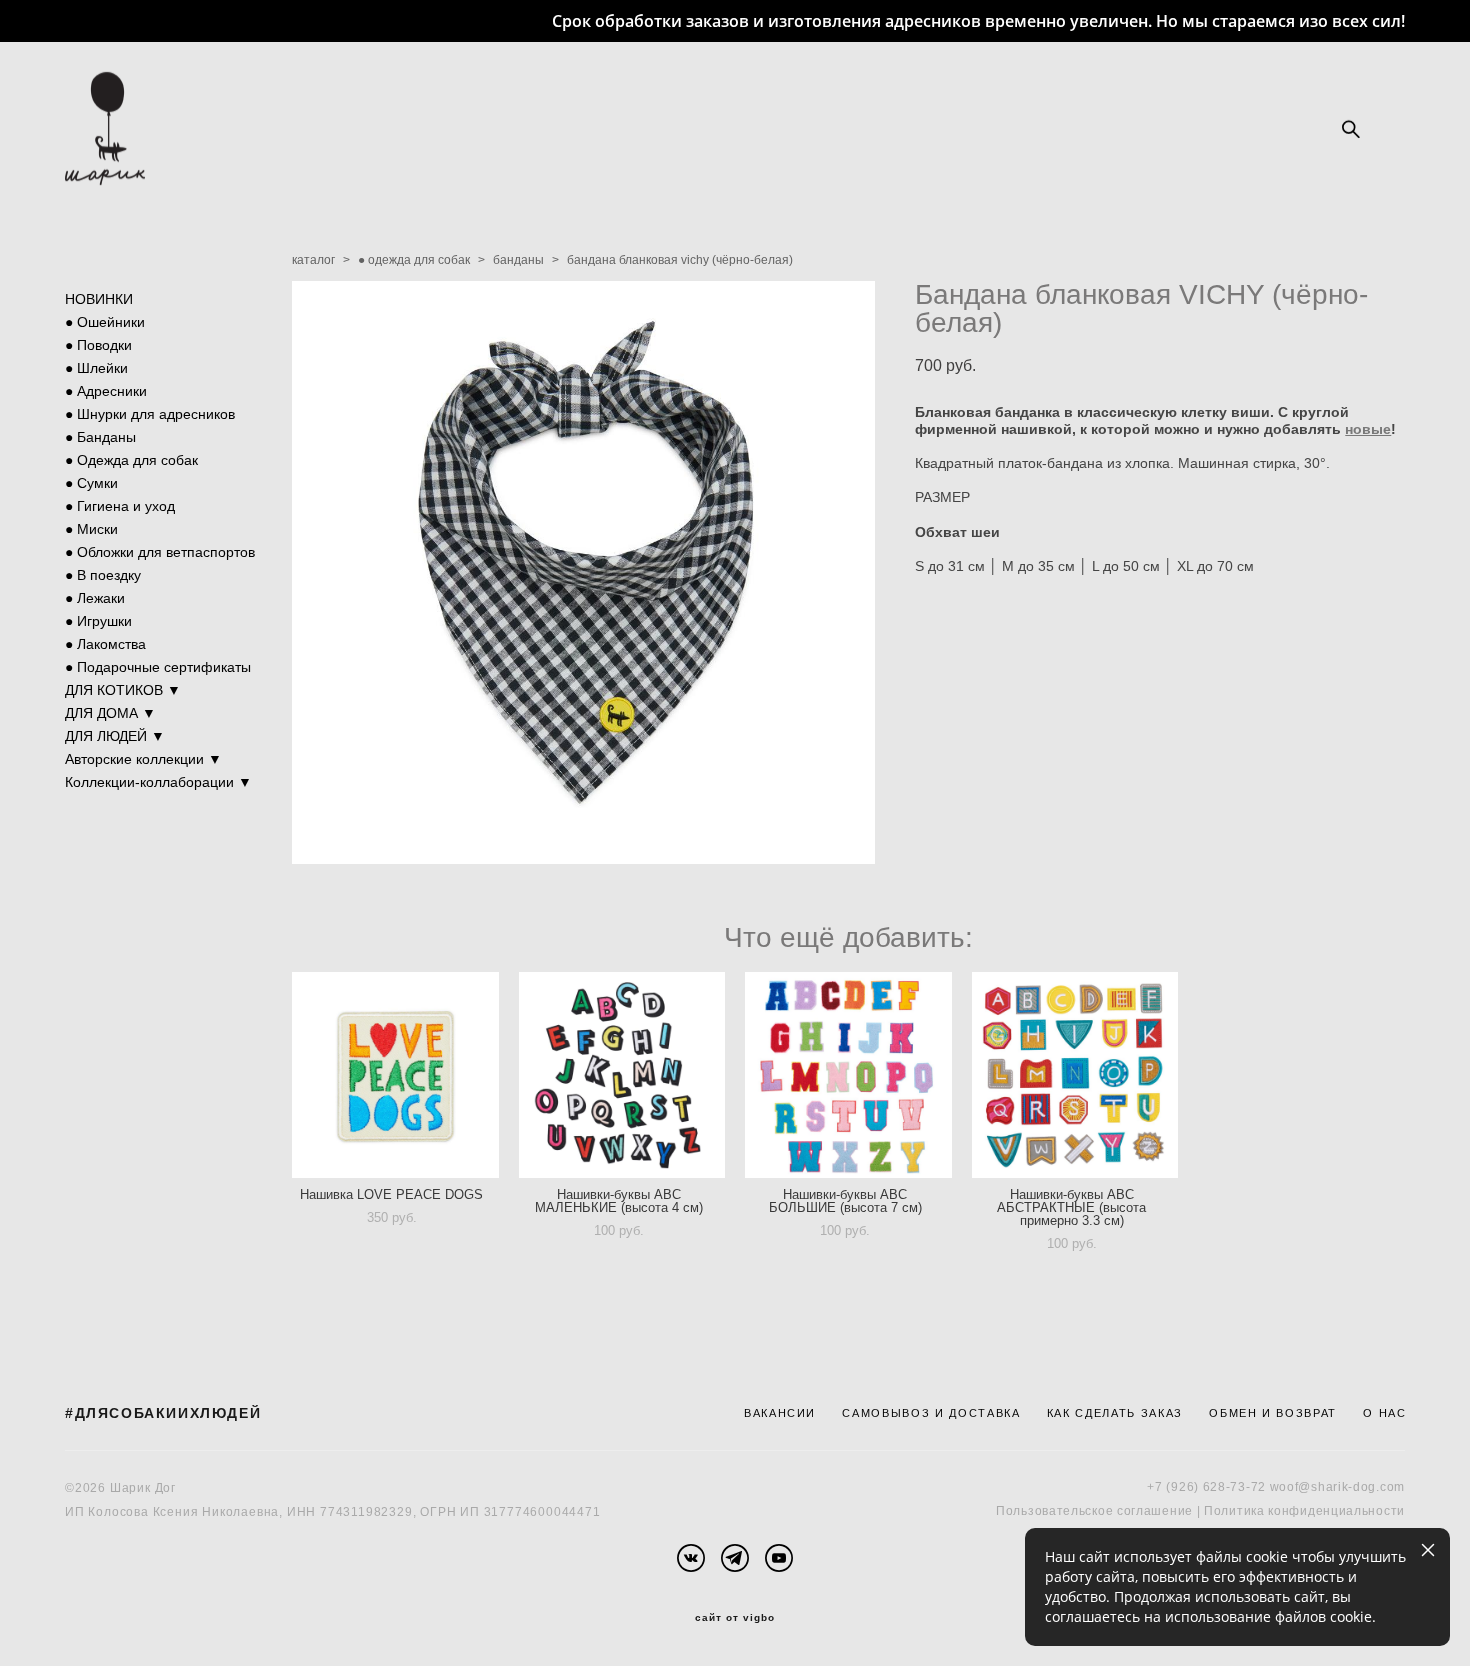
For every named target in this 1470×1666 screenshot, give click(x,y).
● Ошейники (105, 322)
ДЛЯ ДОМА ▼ (110, 713)
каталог (313, 260)
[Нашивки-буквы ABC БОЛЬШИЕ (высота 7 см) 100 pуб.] (848, 1075)
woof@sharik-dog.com (1337, 1487)
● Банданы (100, 437)
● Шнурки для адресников (150, 414)
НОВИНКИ (99, 299)
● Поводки (98, 345)
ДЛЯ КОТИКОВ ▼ (123, 690)
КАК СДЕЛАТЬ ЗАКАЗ (1115, 1413)
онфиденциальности (1339, 1511)
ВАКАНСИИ (780, 1413)
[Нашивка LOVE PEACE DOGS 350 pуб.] (395, 1075)
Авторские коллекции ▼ (143, 759)
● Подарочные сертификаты (158, 667)
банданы (518, 260)
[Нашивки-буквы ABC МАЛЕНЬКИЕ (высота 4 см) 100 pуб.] (622, 1075)
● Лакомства (105, 644)
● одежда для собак (414, 260)
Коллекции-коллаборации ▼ (158, 782)
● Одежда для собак (131, 460)
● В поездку (103, 575)
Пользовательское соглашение (1094, 1511)
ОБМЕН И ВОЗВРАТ (1273, 1413)
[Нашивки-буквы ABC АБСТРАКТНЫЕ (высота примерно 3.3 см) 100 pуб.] (1075, 1075)
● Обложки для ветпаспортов (160, 552)
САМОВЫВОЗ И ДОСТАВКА (931, 1413)
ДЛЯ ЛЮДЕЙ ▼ (115, 736)
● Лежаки (95, 598)
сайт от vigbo (735, 1618)
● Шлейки (96, 368)
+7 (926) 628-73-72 (1206, 1487)
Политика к (1239, 1511)
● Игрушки (98, 621)
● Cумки (91, 483)
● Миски (91, 529)
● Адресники (106, 391)
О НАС (1384, 1413)
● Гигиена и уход (120, 506)
